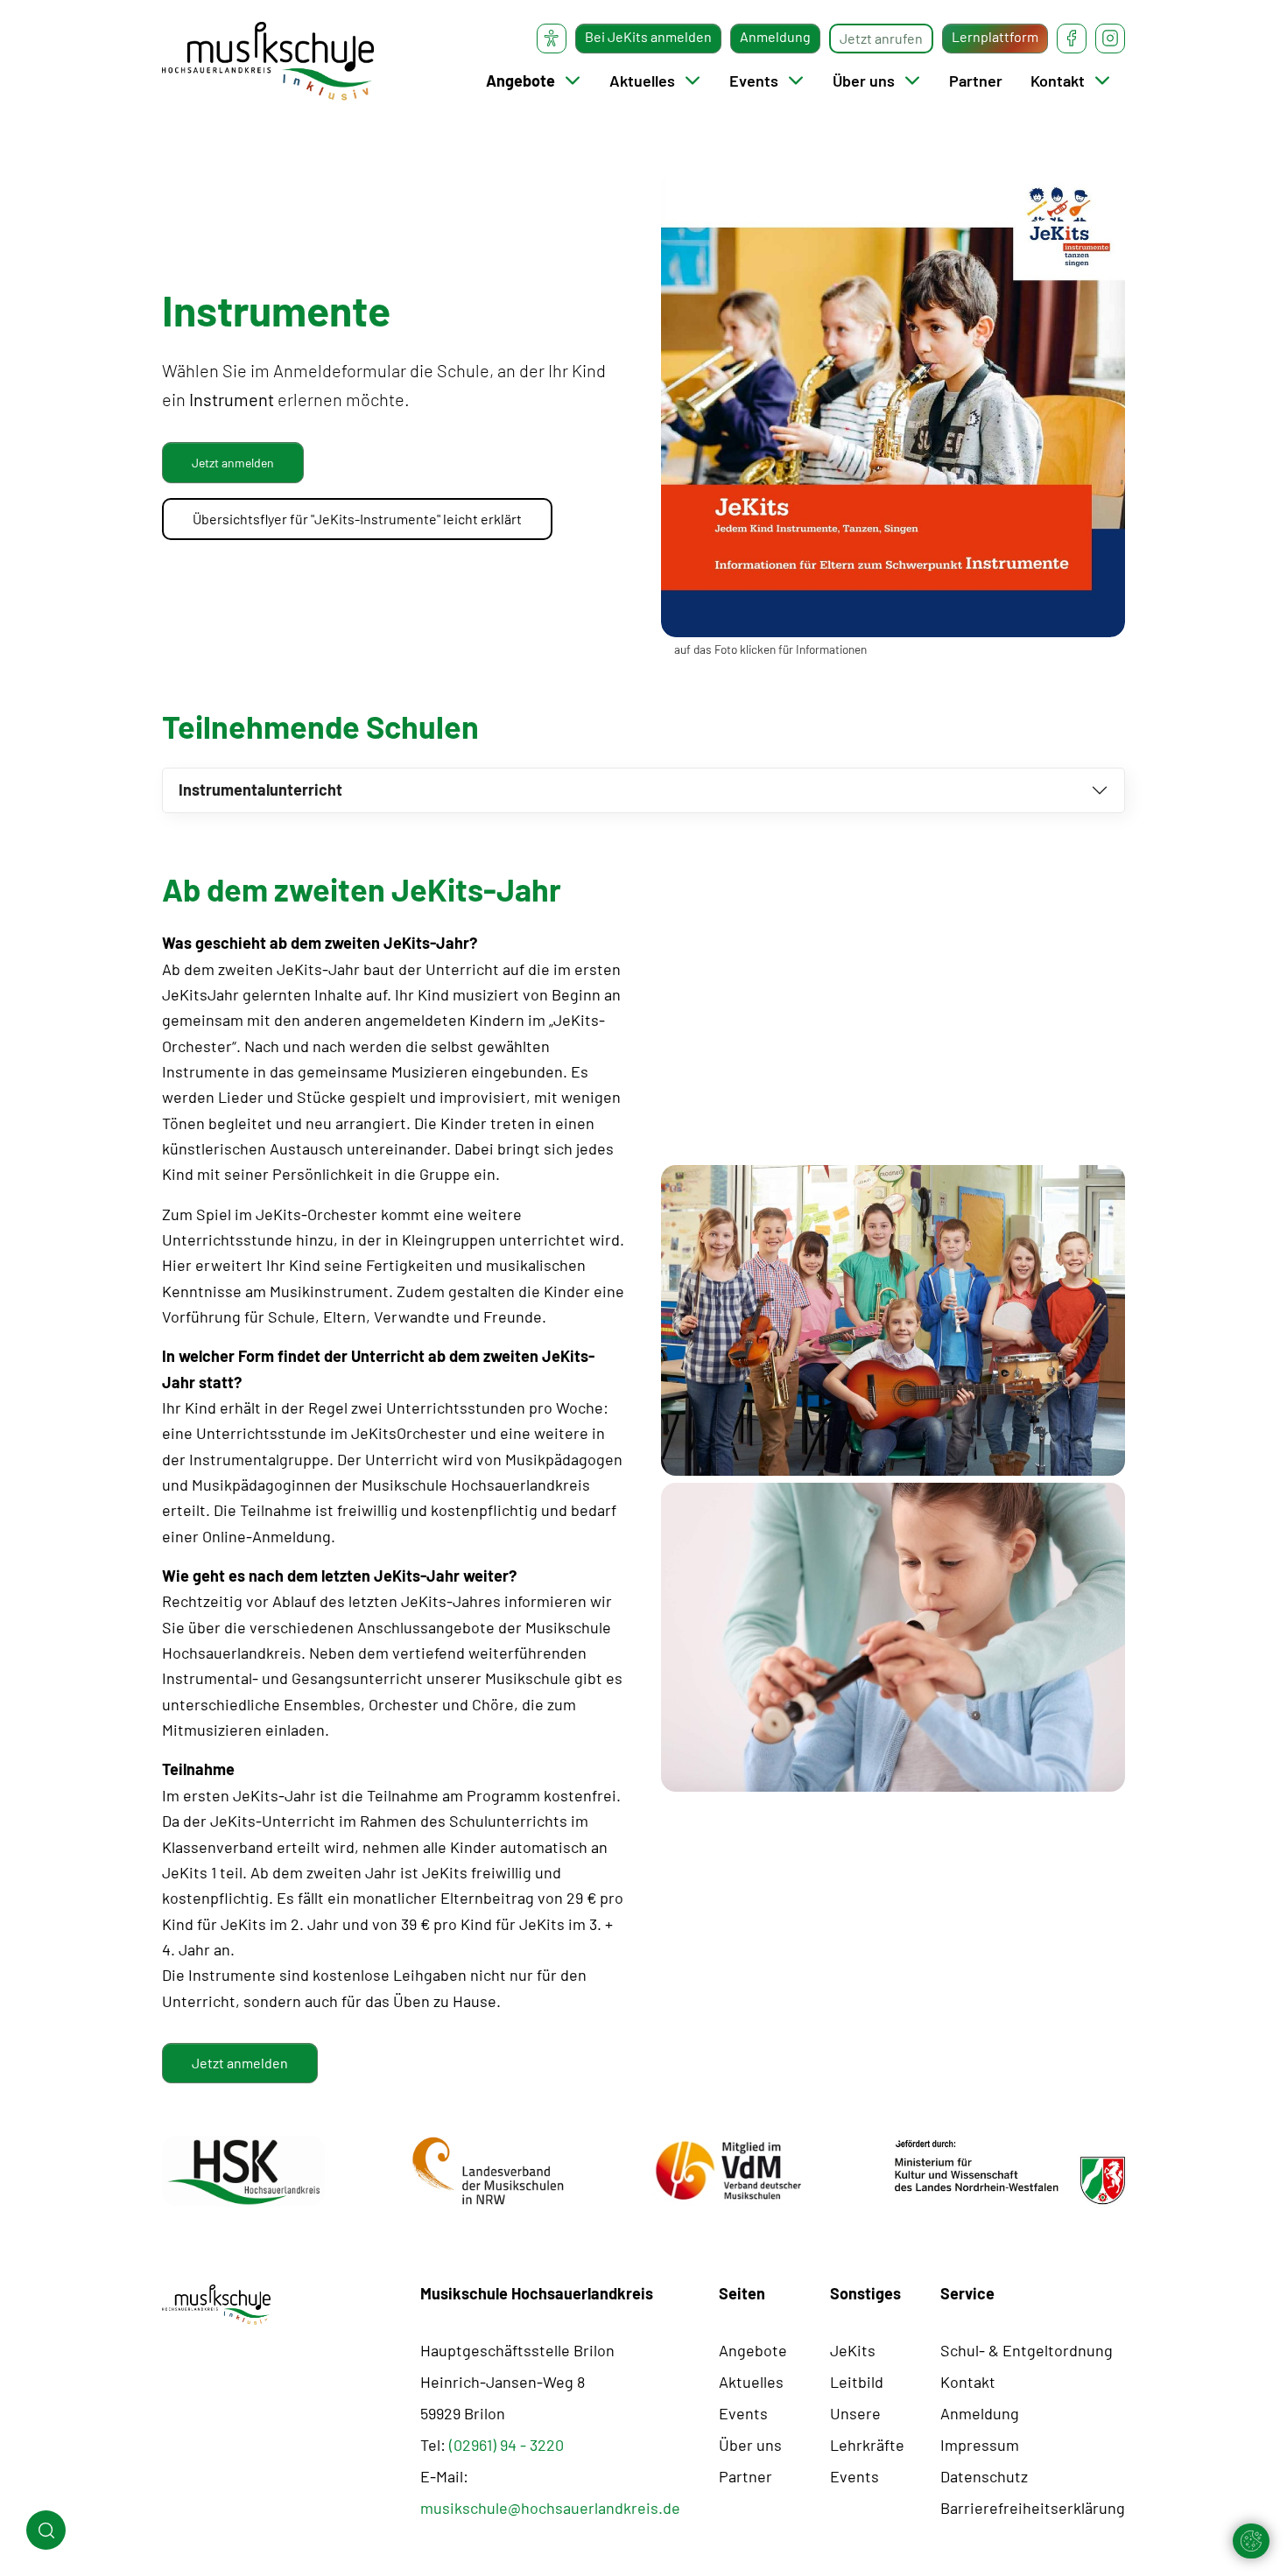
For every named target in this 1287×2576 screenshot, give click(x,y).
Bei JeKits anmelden (648, 36)
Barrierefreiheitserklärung (1033, 2508)
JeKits (853, 2350)
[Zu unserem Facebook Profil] (1072, 39)
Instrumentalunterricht (260, 790)
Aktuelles (642, 81)
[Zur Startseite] (268, 61)
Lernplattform (995, 36)
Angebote (520, 81)
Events (754, 81)
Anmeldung (775, 36)
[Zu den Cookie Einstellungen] (1251, 2541)
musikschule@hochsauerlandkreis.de (550, 2508)
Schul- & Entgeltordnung (1027, 2350)
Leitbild (857, 2382)
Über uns (864, 81)
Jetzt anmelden (240, 2063)
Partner (976, 81)
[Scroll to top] (1246, 2491)
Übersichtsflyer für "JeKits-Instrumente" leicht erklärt (357, 519)
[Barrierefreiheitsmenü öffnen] (552, 39)
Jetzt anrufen (881, 38)
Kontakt (1058, 81)
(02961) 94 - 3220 (506, 2445)
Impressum (980, 2445)
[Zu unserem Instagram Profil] (1110, 39)
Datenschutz (984, 2476)
